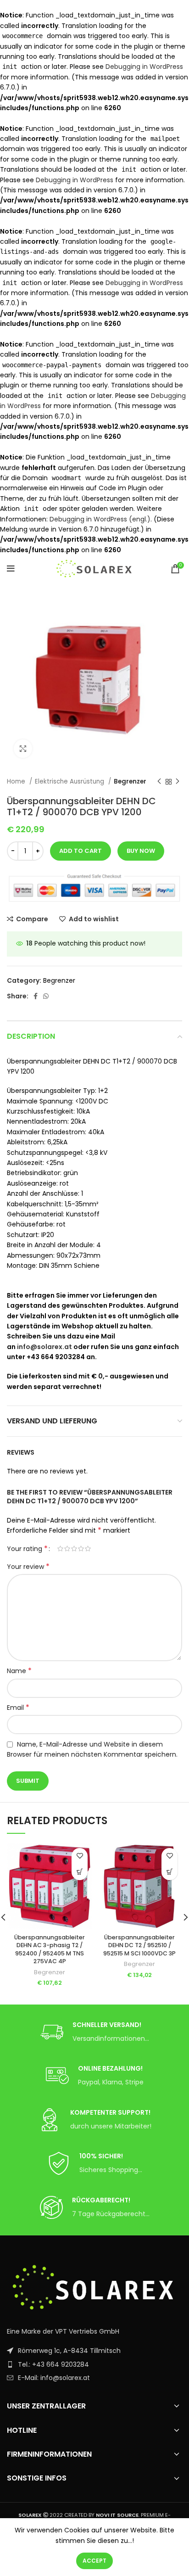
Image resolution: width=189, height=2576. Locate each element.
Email (18, 1708)
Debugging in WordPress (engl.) (100, 519)
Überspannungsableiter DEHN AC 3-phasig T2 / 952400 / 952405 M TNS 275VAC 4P (50, 1949)
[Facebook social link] (36, 996)
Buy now (141, 851)
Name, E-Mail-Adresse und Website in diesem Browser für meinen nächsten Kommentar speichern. (92, 1749)
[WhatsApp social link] (46, 996)
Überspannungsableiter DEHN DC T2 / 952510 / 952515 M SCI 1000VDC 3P (139, 1945)
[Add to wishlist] (80, 1856)
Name (19, 1671)
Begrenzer (130, 781)
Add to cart (81, 851)
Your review (28, 1567)
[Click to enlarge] (23, 749)
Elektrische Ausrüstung (70, 781)
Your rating (27, 1549)
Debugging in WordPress (144, 67)
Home (17, 781)
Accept (94, 2561)
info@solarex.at (44, 1347)
